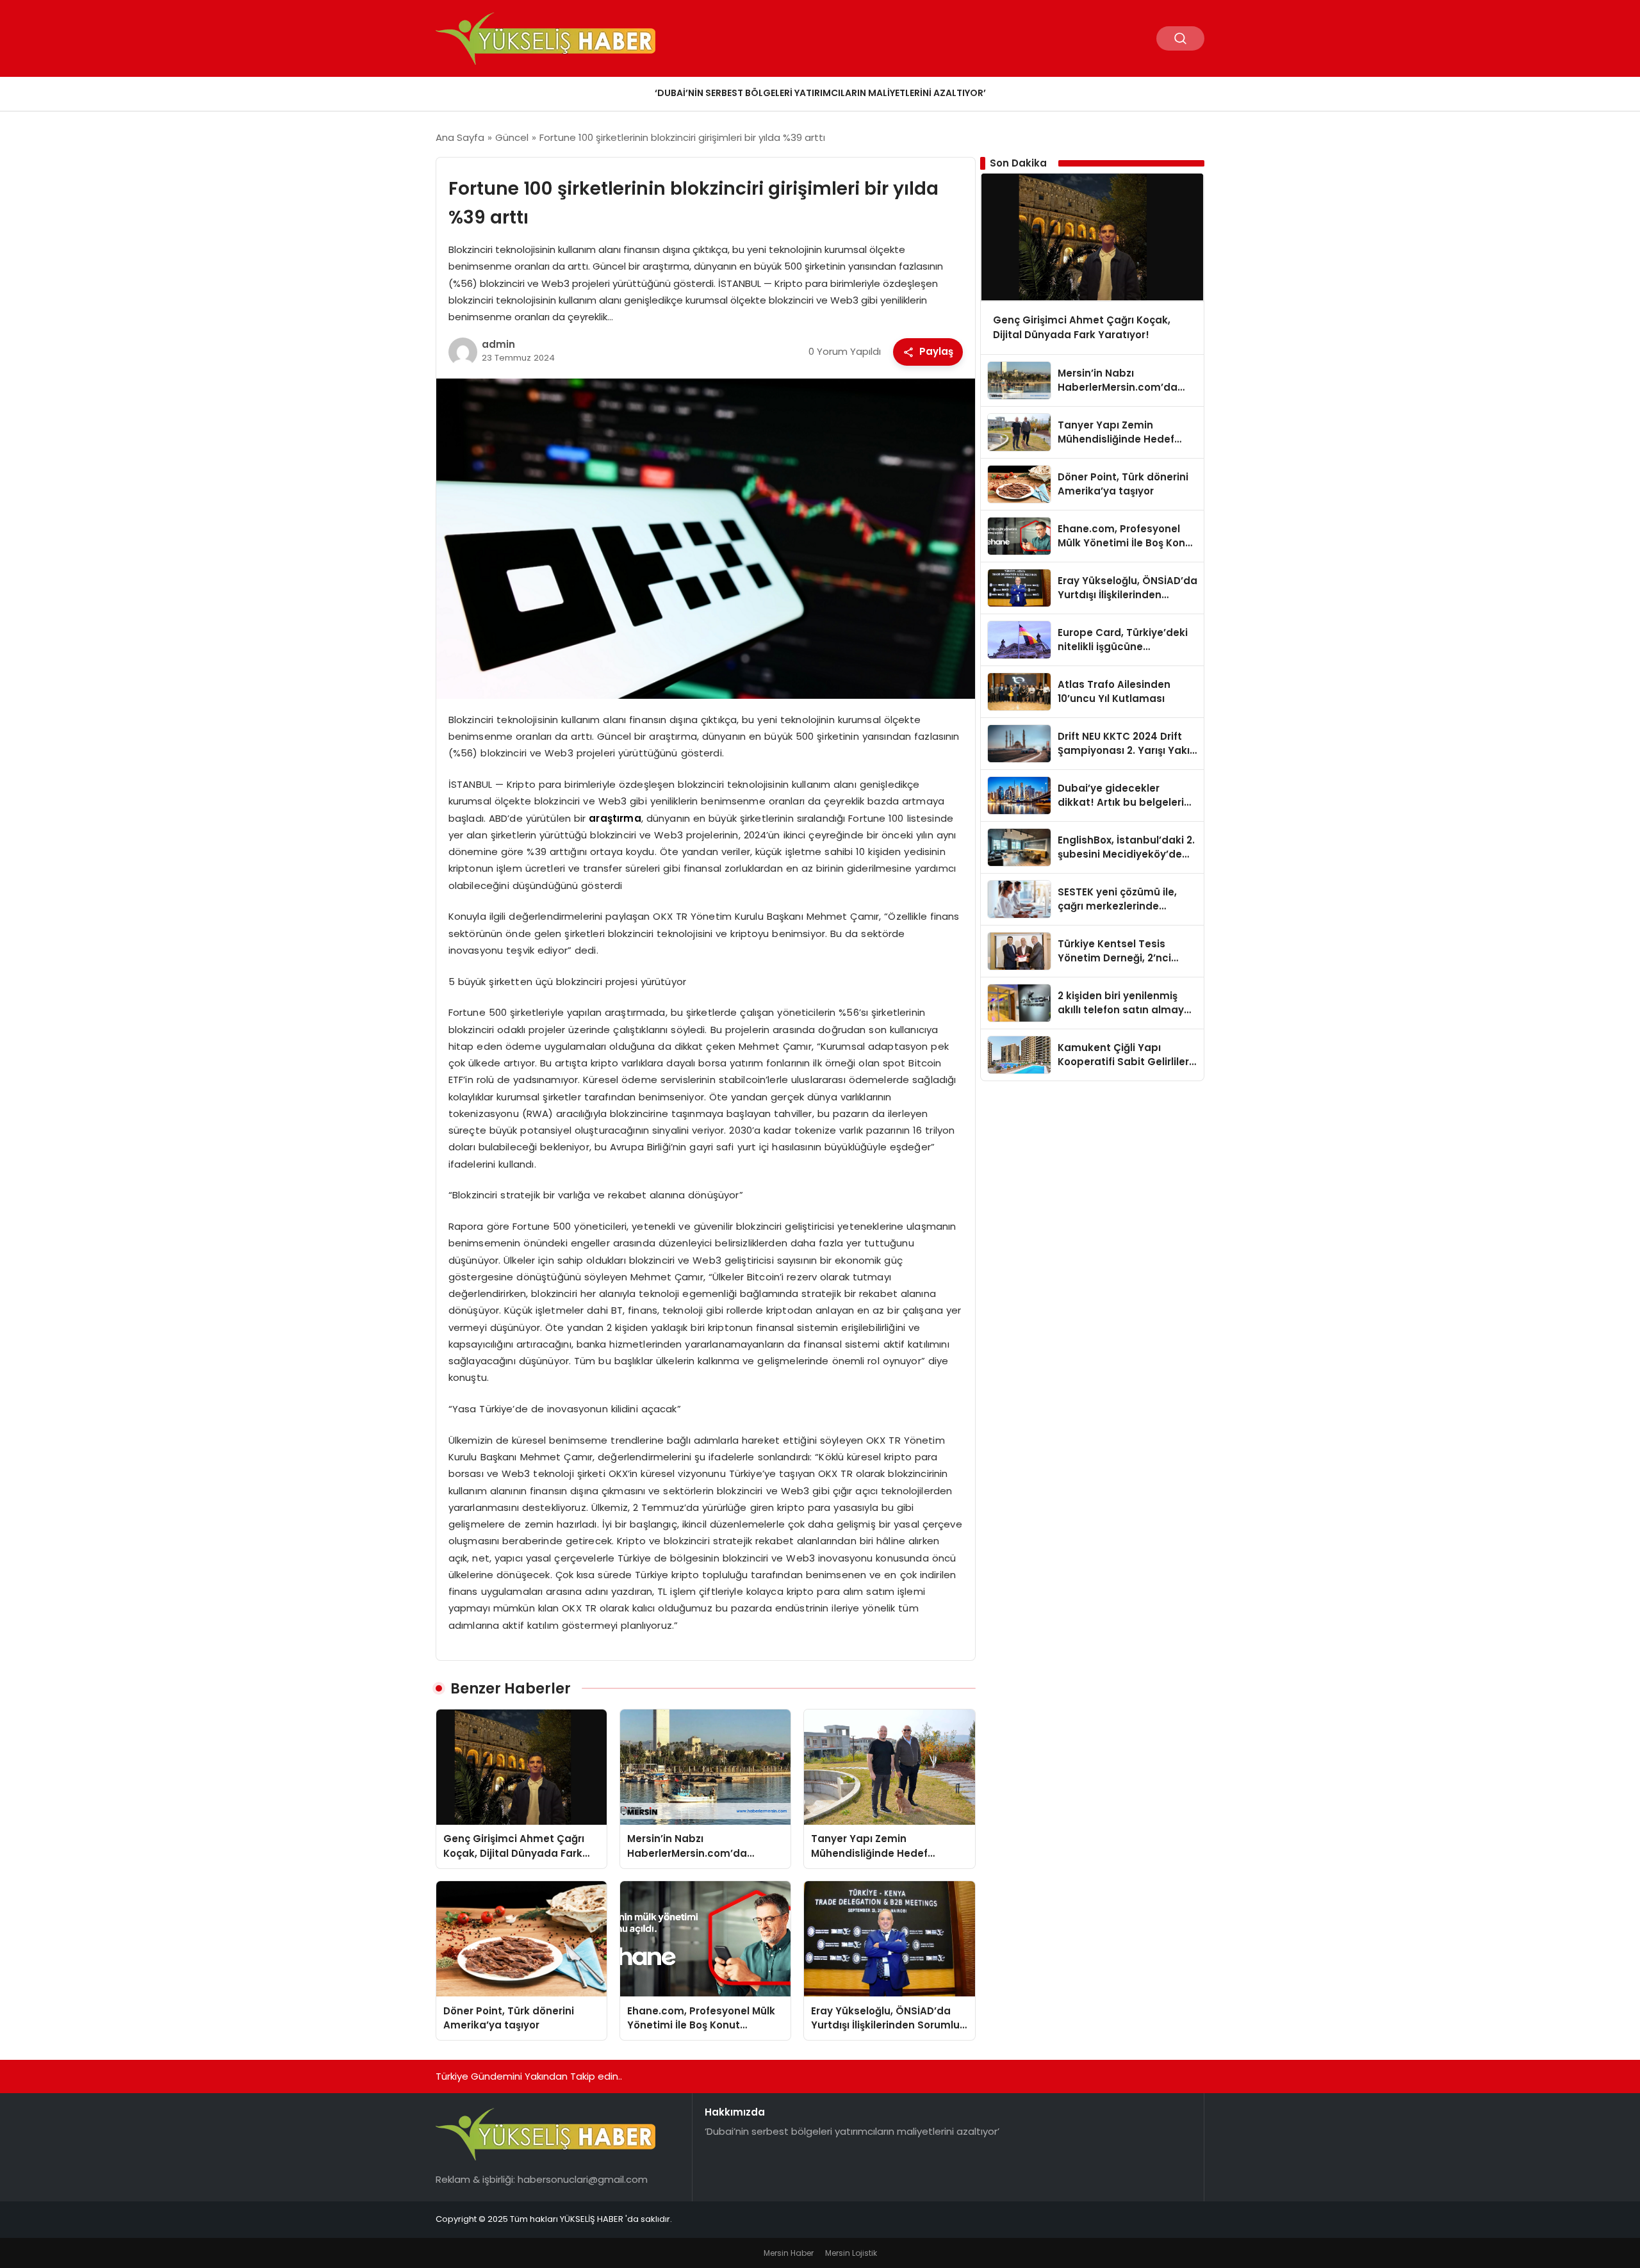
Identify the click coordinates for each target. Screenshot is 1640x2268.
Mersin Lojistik (851, 2253)
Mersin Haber (789, 2253)
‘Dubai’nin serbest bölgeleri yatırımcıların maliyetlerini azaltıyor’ (820, 93)
